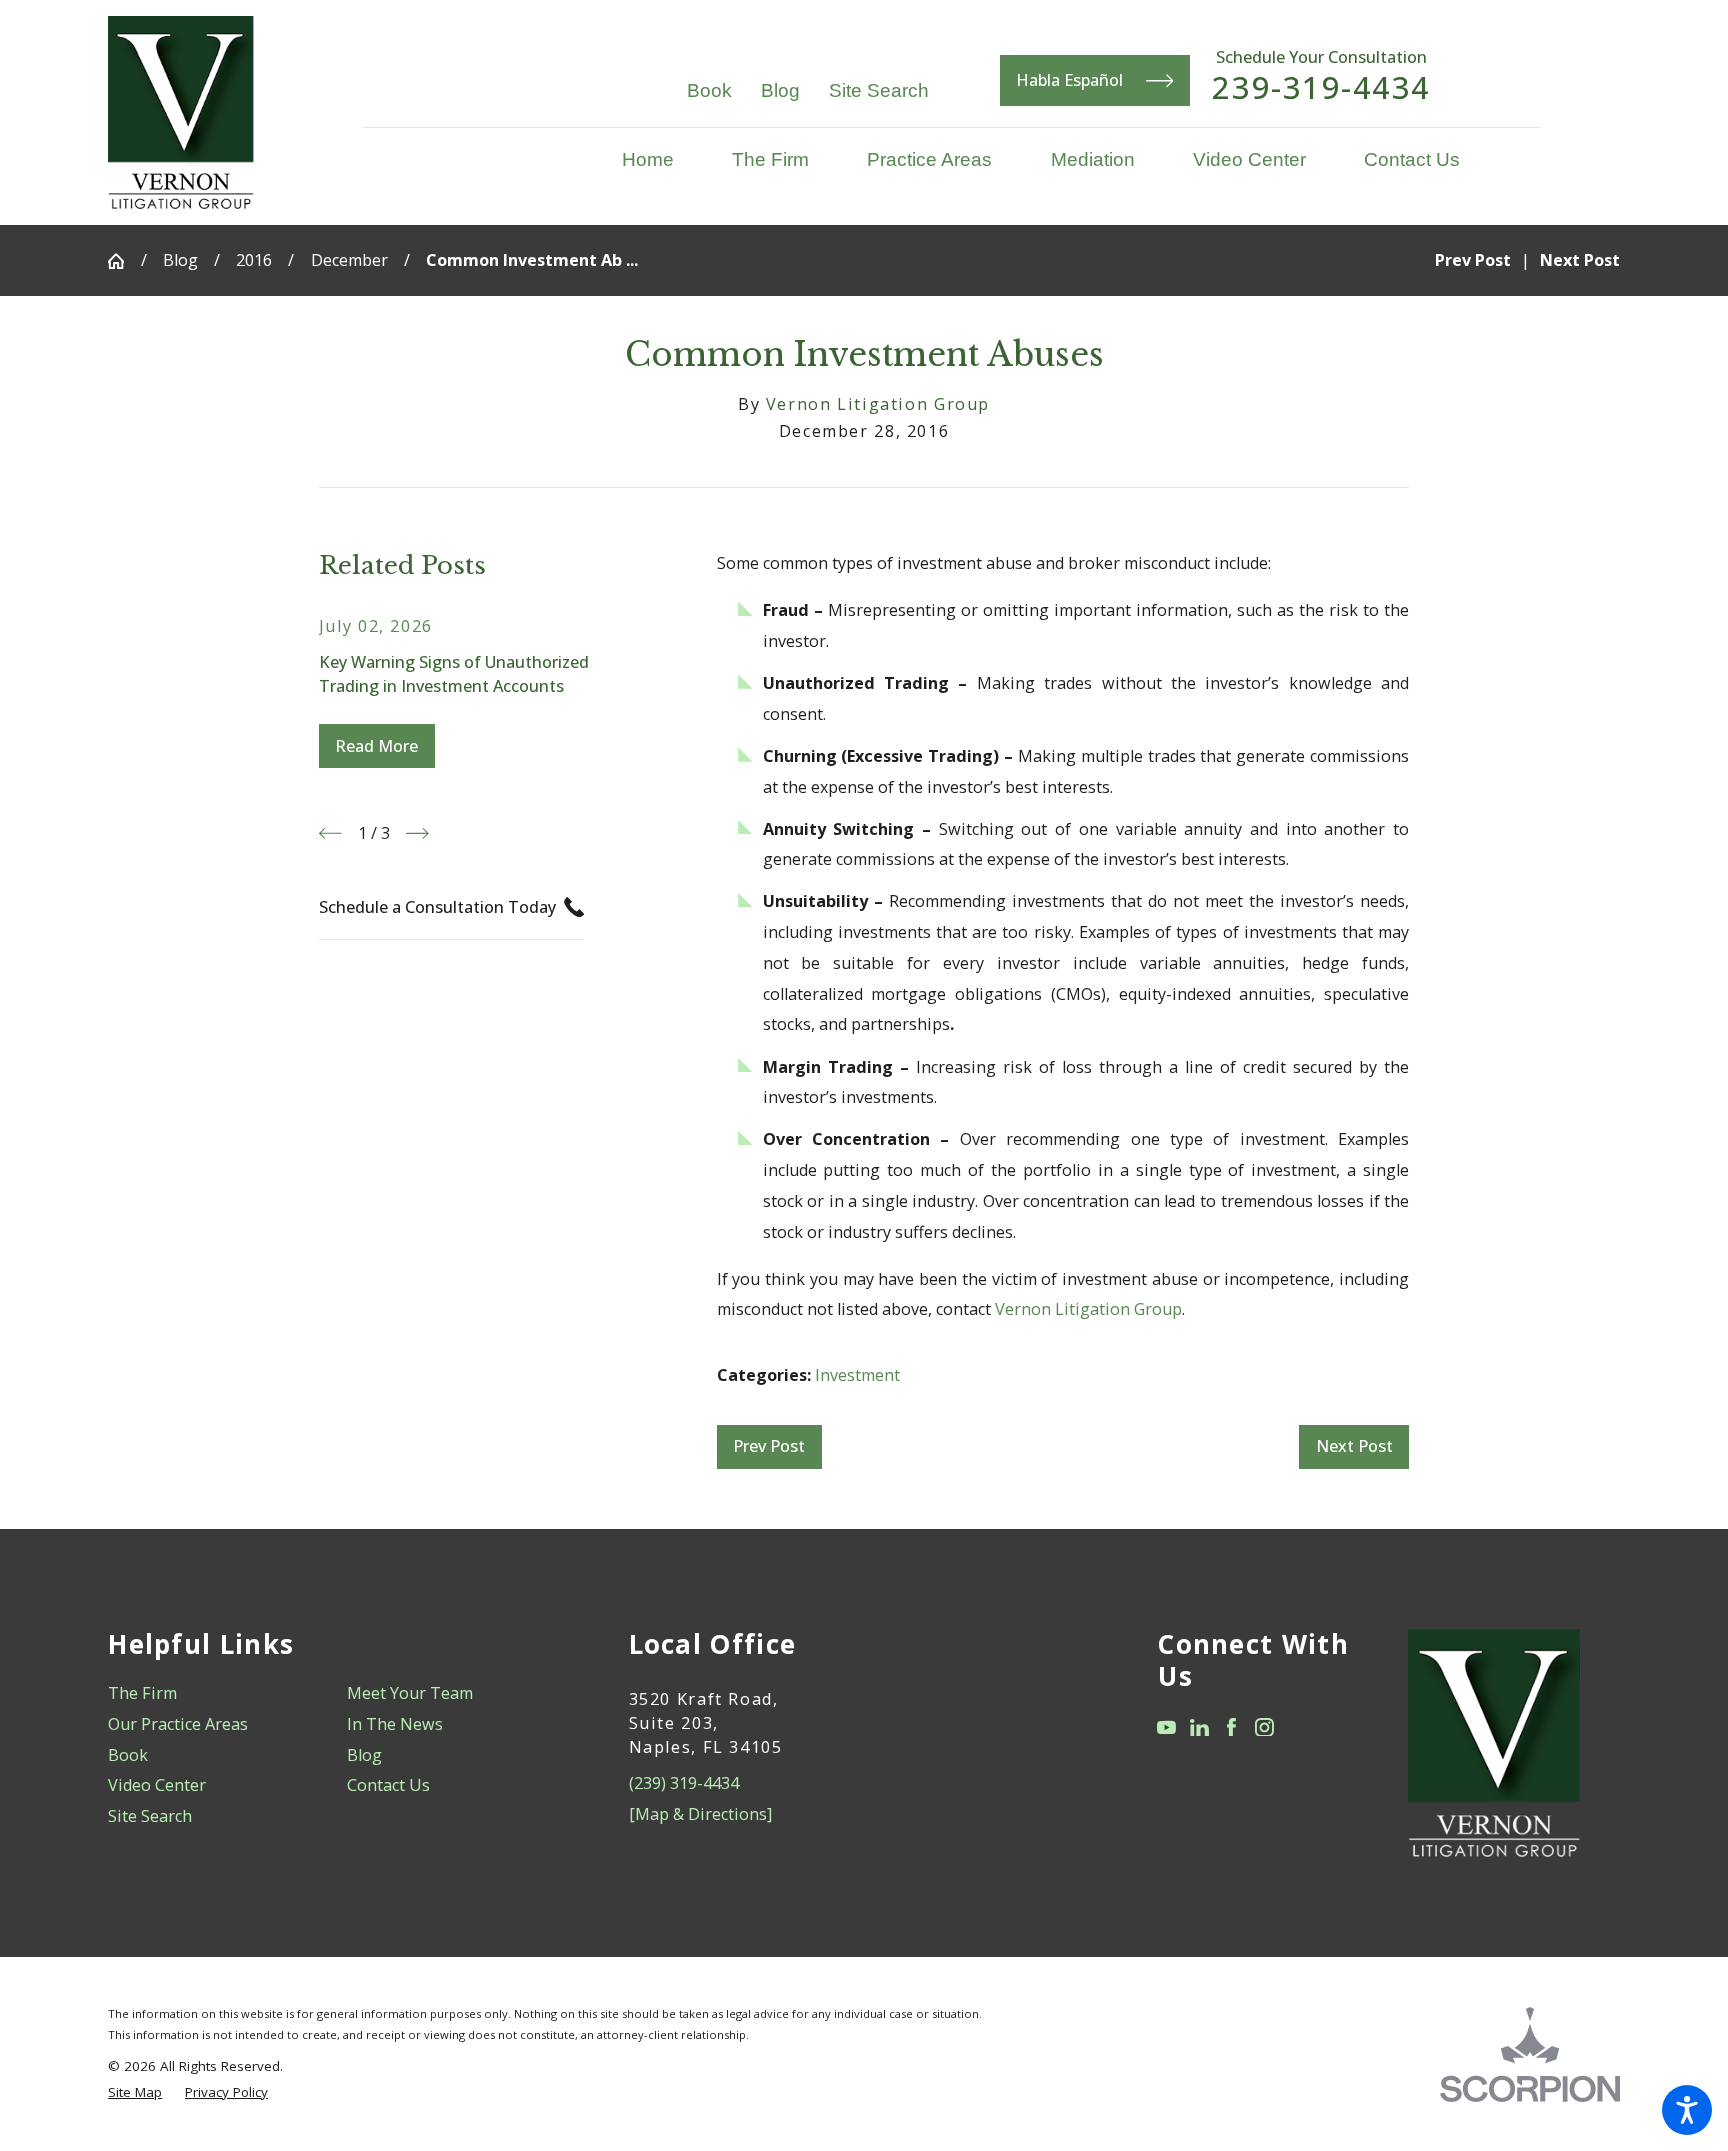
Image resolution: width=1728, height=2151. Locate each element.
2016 (254, 260)
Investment (857, 1375)
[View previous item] (330, 833)
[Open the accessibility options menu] (1687, 2110)
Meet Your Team (410, 1693)
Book (709, 90)
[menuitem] (662, 159)
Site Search (879, 90)
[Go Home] (124, 261)
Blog (780, 90)
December (349, 260)
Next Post (1354, 1446)
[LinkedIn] (1199, 1727)
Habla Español (1069, 80)
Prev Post (769, 1446)
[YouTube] (1166, 1727)
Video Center (157, 1785)
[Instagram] (1264, 1727)
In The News (395, 1724)
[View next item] (417, 833)
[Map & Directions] (700, 1814)
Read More (376, 746)
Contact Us (388, 1785)
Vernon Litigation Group (1088, 1309)
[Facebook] (1231, 1727)
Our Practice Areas (178, 1724)
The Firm (142, 1693)
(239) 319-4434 (684, 1783)
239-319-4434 (1321, 87)
